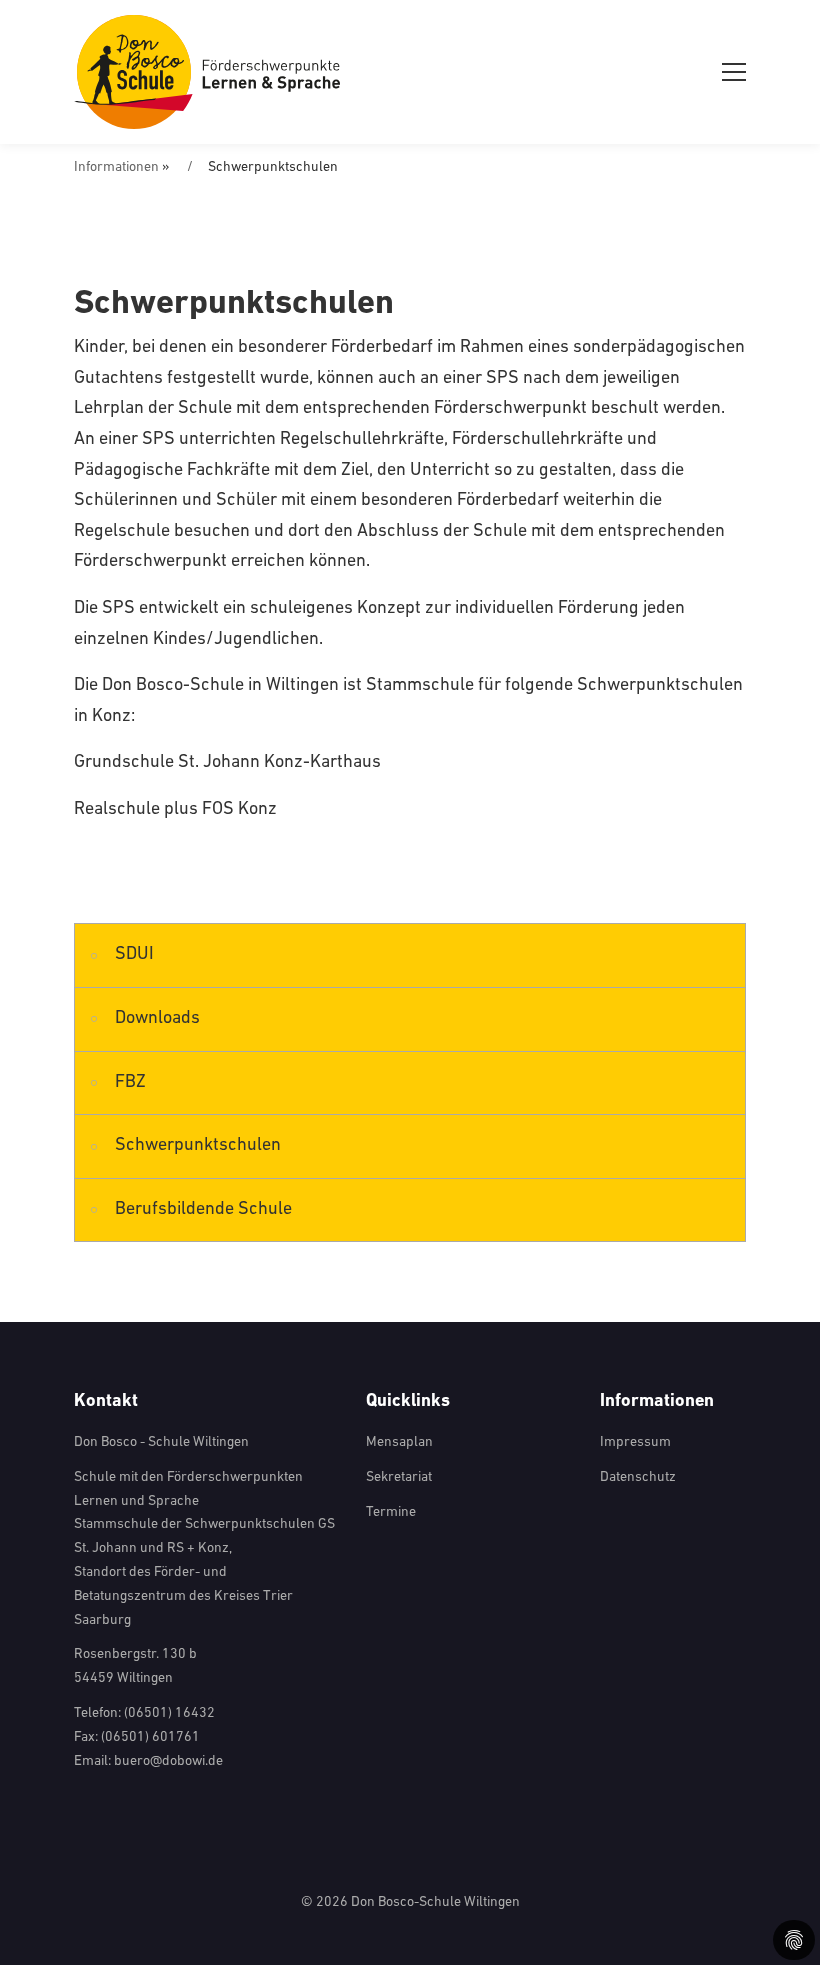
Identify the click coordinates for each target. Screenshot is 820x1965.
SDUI (134, 955)
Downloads (157, 1019)
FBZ (130, 1083)
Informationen (116, 167)
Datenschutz (638, 1477)
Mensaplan (399, 1442)
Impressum (635, 1442)
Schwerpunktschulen (198, 1146)
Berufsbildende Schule (203, 1210)
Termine (391, 1512)
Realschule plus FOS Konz (175, 810)
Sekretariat (399, 1477)
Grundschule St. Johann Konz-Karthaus (227, 763)
